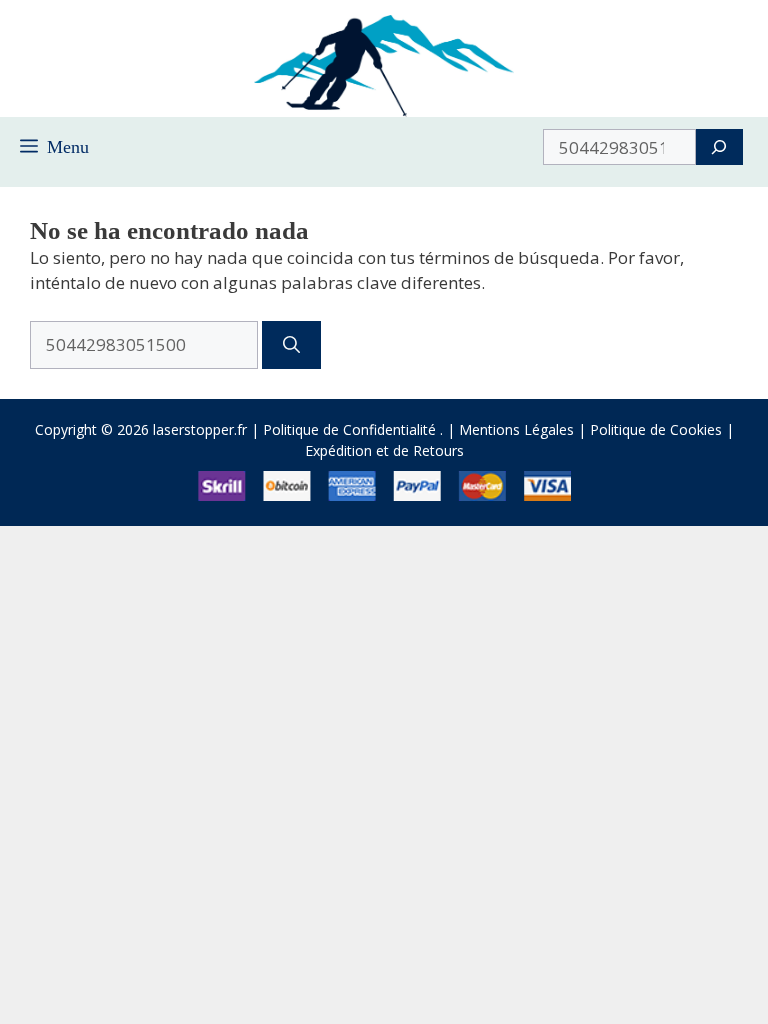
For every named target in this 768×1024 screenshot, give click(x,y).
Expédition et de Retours (384, 450)
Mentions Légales (516, 429)
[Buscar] (291, 345)
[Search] (719, 147)
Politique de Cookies (656, 429)
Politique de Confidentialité (349, 429)
